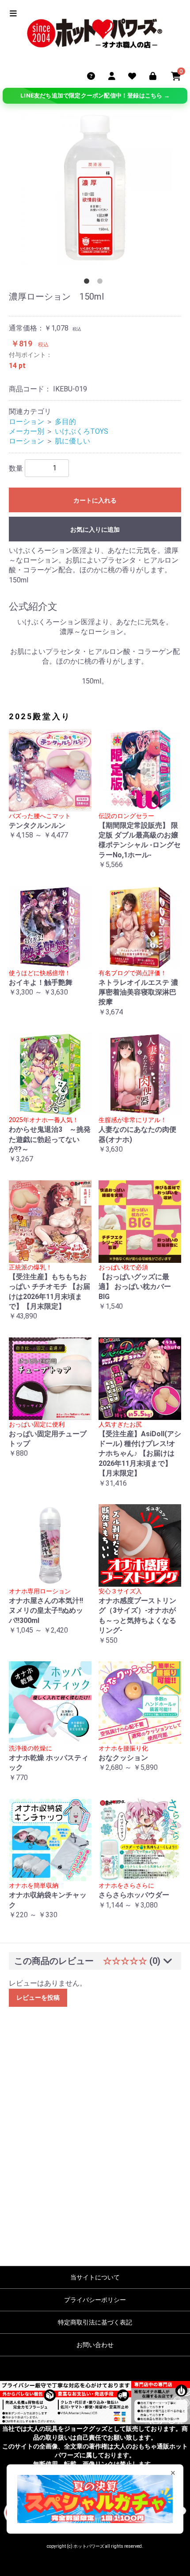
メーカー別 (27, 431)
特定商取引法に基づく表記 (95, 2322)
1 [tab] (88, 283)
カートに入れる (95, 500)
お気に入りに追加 (95, 529)
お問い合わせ (95, 2345)
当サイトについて (95, 2277)
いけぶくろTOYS (82, 431)
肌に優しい (72, 441)
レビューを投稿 (38, 1998)
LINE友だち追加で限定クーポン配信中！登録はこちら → (95, 96)
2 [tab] (102, 283)
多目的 (65, 422)
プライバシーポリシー (95, 2300)
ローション (27, 422)
